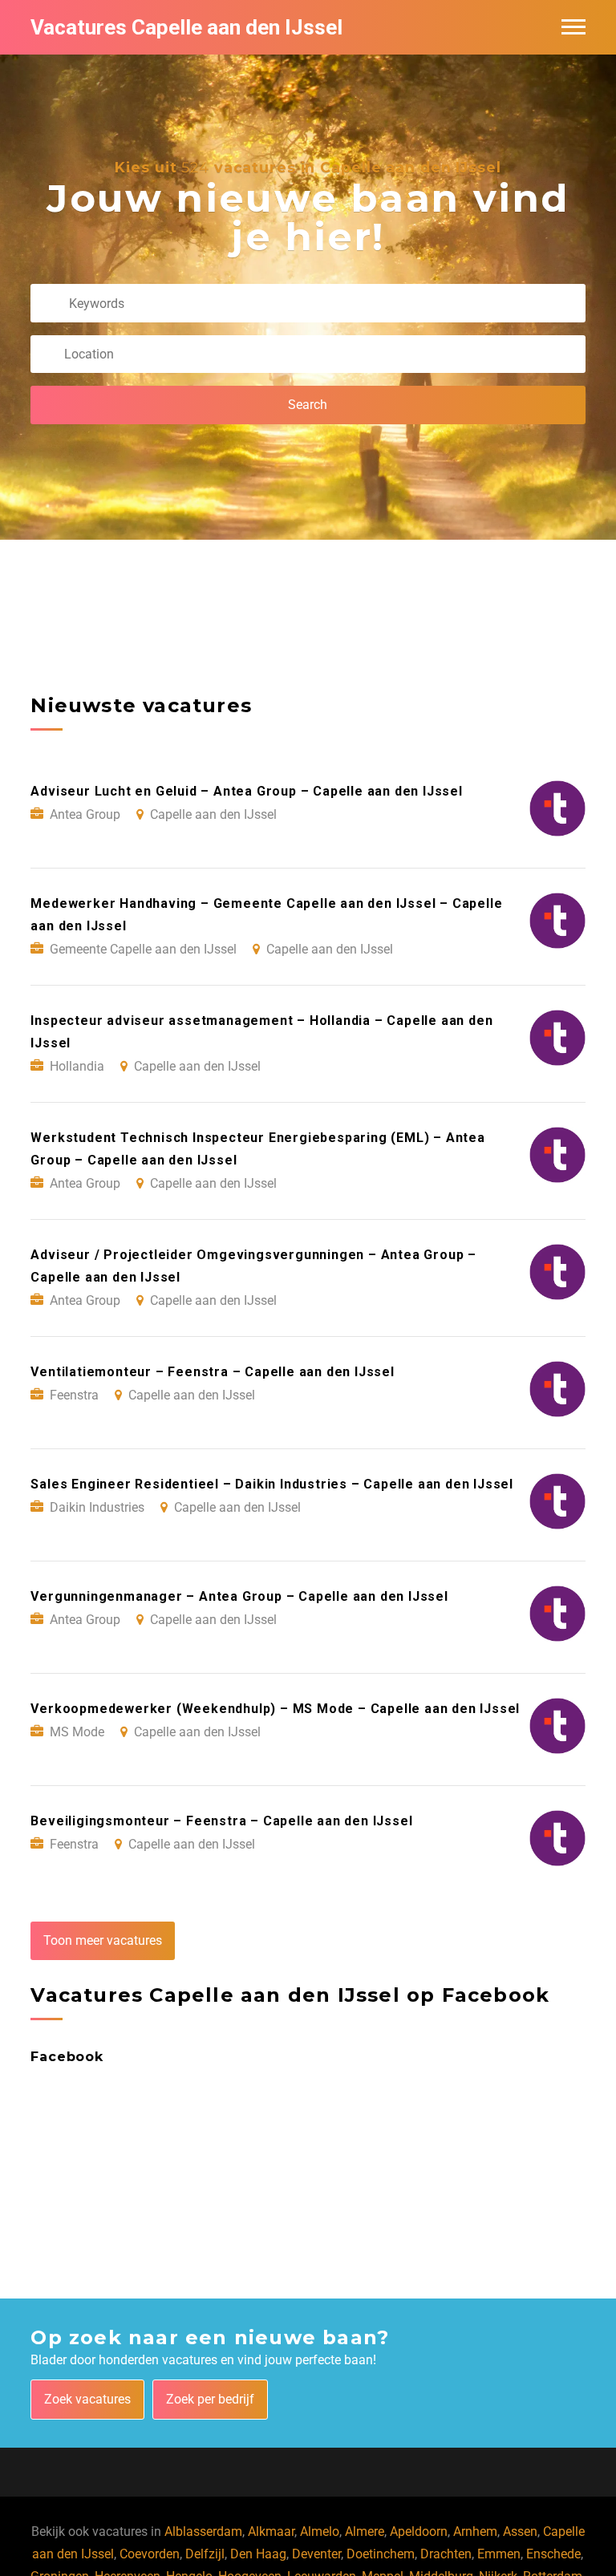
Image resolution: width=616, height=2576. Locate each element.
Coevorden (150, 2554)
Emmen (499, 2554)
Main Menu (573, 27)
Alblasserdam (203, 2531)
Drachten (446, 2554)
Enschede (553, 2554)
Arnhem (475, 2531)
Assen (520, 2531)
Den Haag (258, 2554)
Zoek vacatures (87, 2399)
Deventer (316, 2554)
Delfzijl (205, 2554)
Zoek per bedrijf (210, 2399)
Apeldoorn (419, 2531)
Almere (365, 2531)
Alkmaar (271, 2531)
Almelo (320, 2531)
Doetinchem (381, 2554)
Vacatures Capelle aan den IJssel (186, 27)
